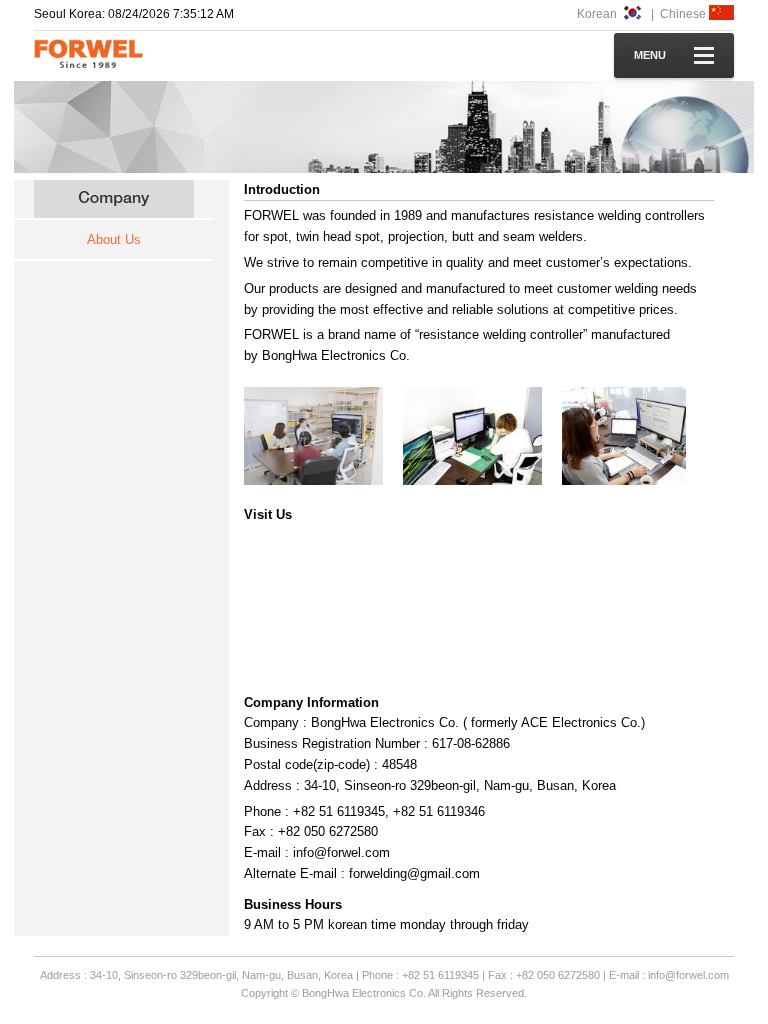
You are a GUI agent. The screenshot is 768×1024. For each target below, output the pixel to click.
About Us (114, 239)
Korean (598, 14)
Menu (650, 55)
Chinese (684, 14)
